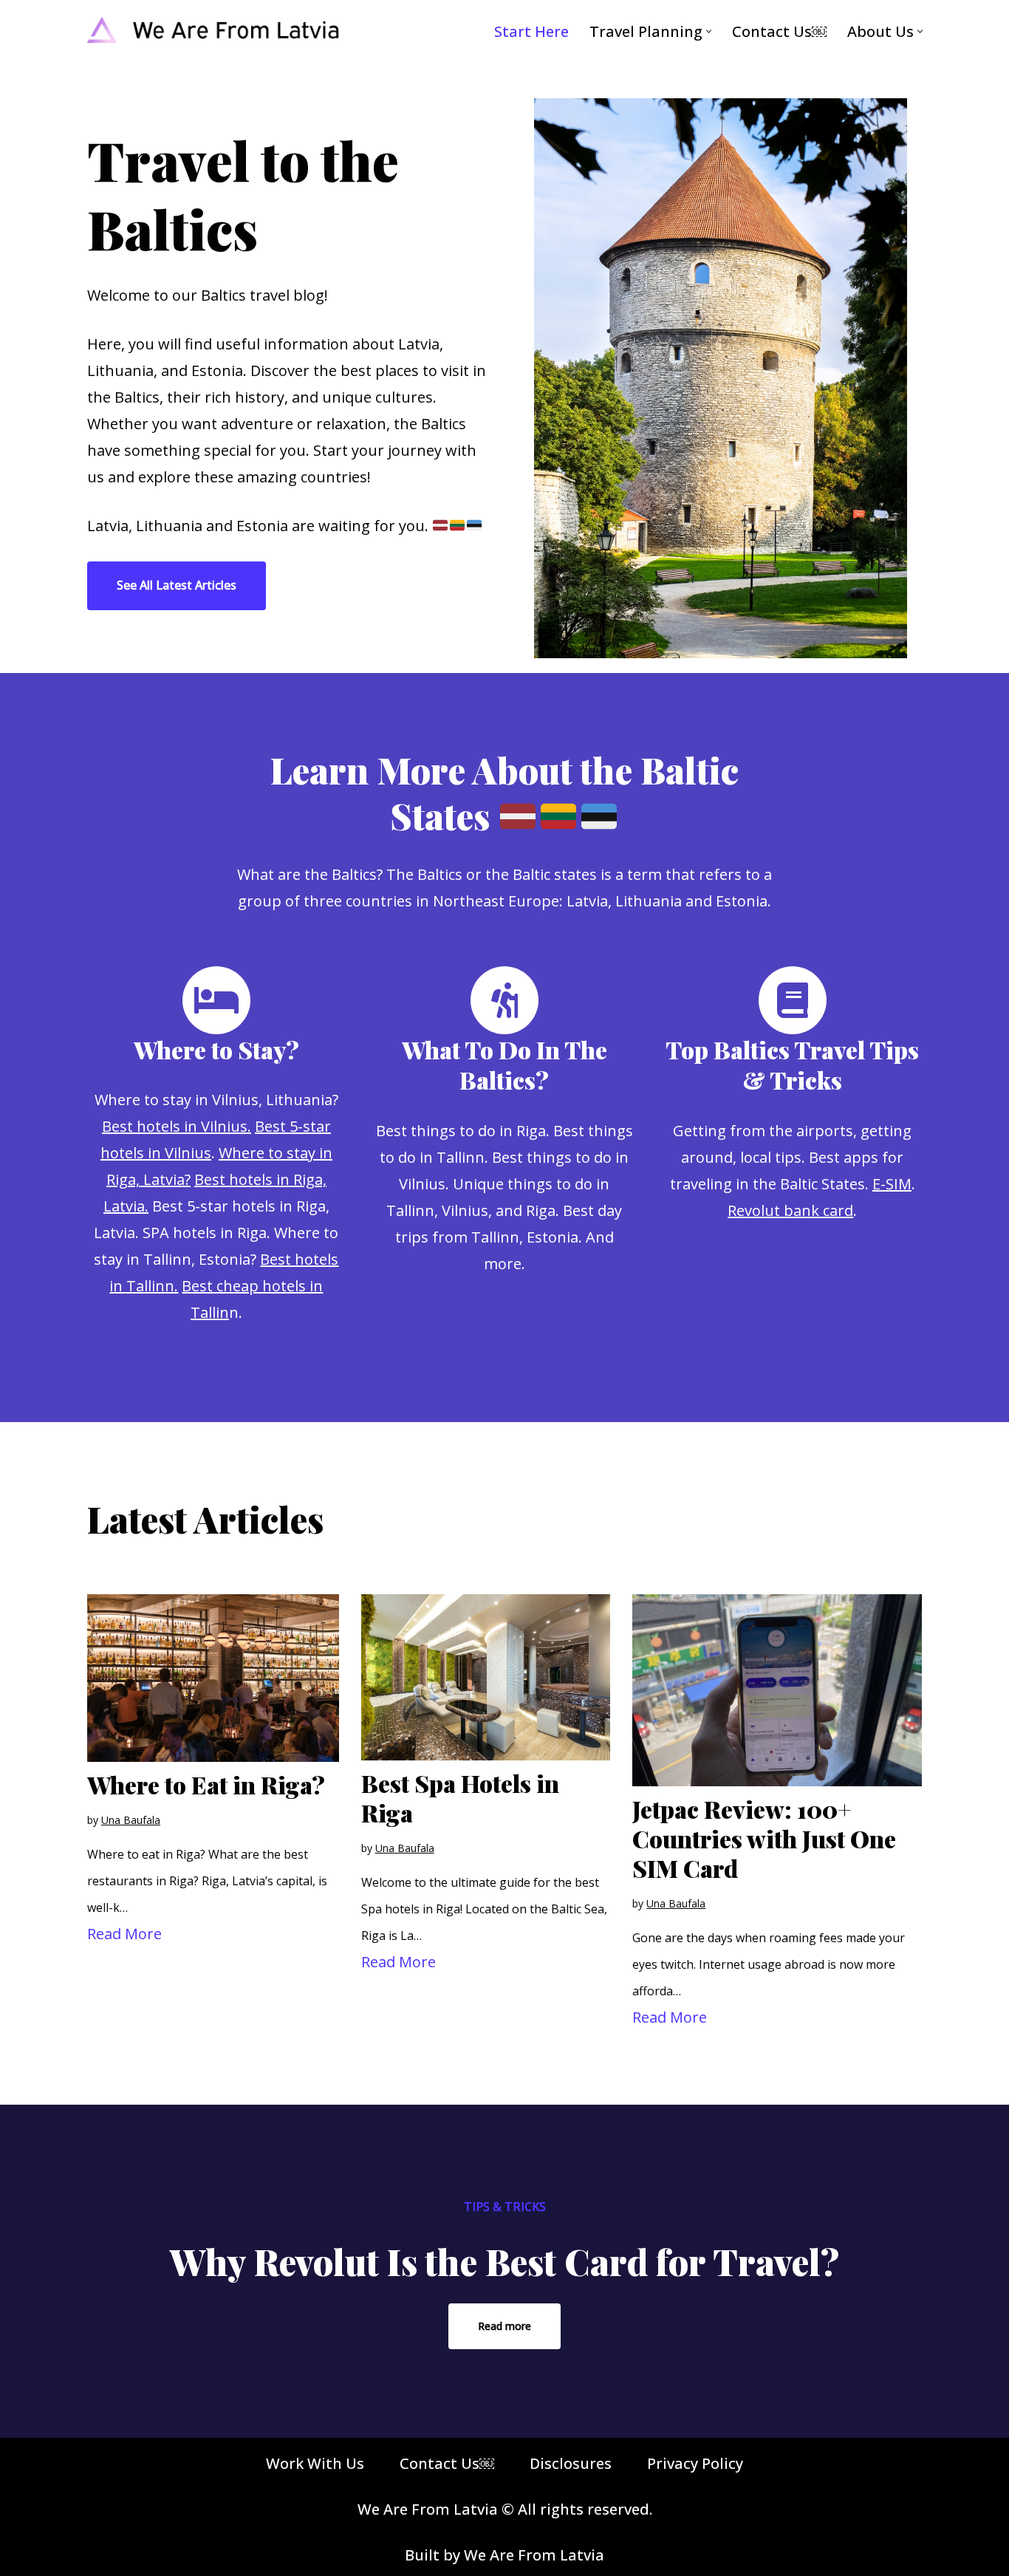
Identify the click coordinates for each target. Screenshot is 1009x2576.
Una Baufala (131, 1820)
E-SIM (892, 1184)
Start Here (531, 31)
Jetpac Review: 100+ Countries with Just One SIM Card (764, 1838)
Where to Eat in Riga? (206, 1784)
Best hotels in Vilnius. (177, 1126)
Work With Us (315, 2463)
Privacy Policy (695, 2463)
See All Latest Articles (177, 585)
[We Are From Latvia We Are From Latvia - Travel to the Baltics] (213, 31)
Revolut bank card (790, 1210)
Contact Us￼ (779, 31)
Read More (124, 1934)
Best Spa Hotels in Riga (460, 1798)
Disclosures (571, 2463)
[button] (709, 31)
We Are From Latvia (534, 2555)
